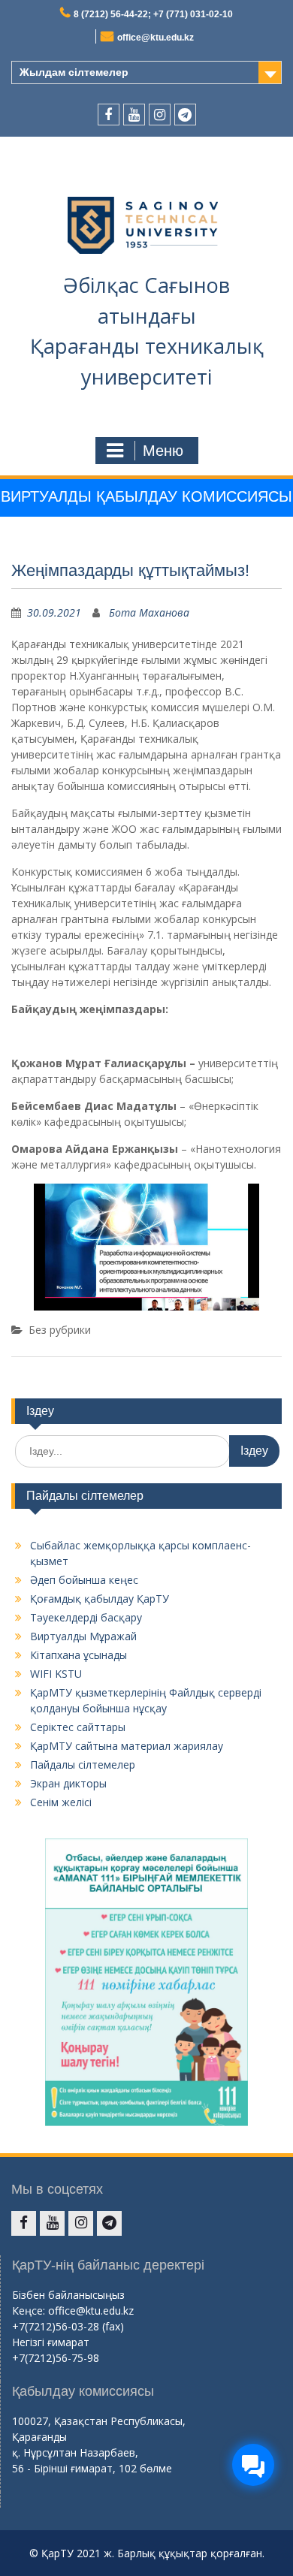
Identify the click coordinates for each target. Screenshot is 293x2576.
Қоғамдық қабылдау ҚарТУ (100, 1599)
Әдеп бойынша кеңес (84, 1580)
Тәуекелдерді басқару (86, 1617)
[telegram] (185, 115)
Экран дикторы (68, 1783)
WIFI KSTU (56, 1674)
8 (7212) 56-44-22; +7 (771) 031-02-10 (153, 14)
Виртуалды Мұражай (83, 1636)
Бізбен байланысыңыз (68, 2295)
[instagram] (160, 115)
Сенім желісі (61, 1802)
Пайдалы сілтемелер (83, 1765)
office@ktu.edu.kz (156, 38)
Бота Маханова (149, 612)
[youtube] (134, 115)
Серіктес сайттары (78, 1727)
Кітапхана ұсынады (79, 1655)
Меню (163, 451)
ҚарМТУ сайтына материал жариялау (127, 1746)
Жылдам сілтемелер (74, 72)
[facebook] (109, 115)
